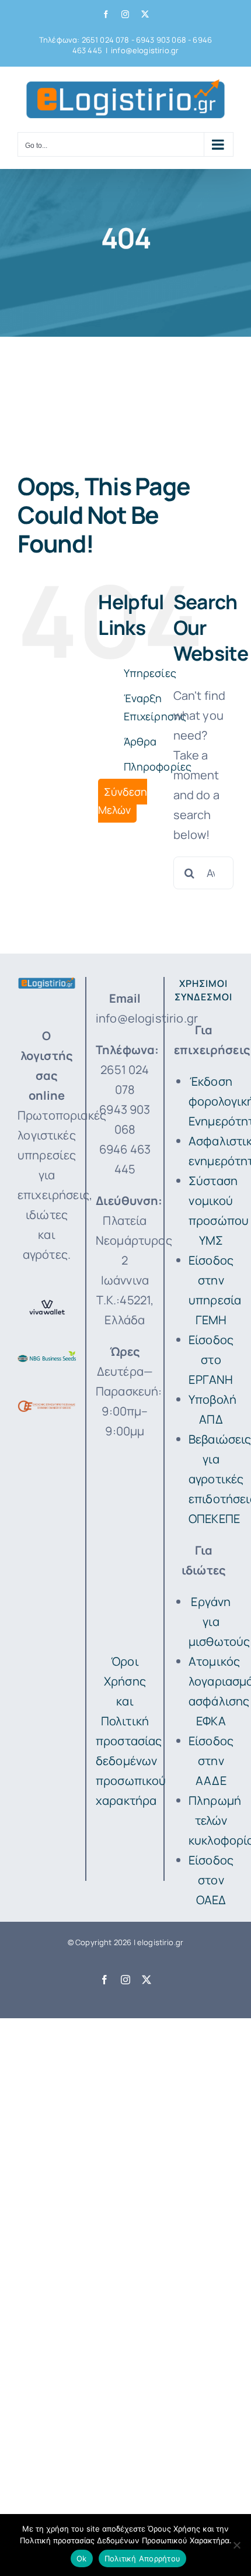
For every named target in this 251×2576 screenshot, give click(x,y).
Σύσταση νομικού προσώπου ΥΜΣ (211, 1211)
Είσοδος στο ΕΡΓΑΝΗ (211, 1360)
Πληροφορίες (158, 766)
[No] (236, 2545)
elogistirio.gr (160, 1942)
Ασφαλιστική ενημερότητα (211, 1151)
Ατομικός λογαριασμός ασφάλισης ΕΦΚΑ (211, 1691)
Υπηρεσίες (150, 673)
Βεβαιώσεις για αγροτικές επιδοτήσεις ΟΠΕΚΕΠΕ (211, 1479)
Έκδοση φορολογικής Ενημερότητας (211, 1101)
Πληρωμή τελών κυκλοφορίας (211, 1820)
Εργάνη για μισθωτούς (211, 1622)
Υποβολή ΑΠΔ (211, 1409)
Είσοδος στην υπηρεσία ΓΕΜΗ (211, 1290)
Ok (82, 2558)
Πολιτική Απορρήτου (143, 2558)
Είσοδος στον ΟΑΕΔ (211, 1880)
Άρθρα (140, 741)
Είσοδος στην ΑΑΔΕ (211, 1761)
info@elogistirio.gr (145, 50)
